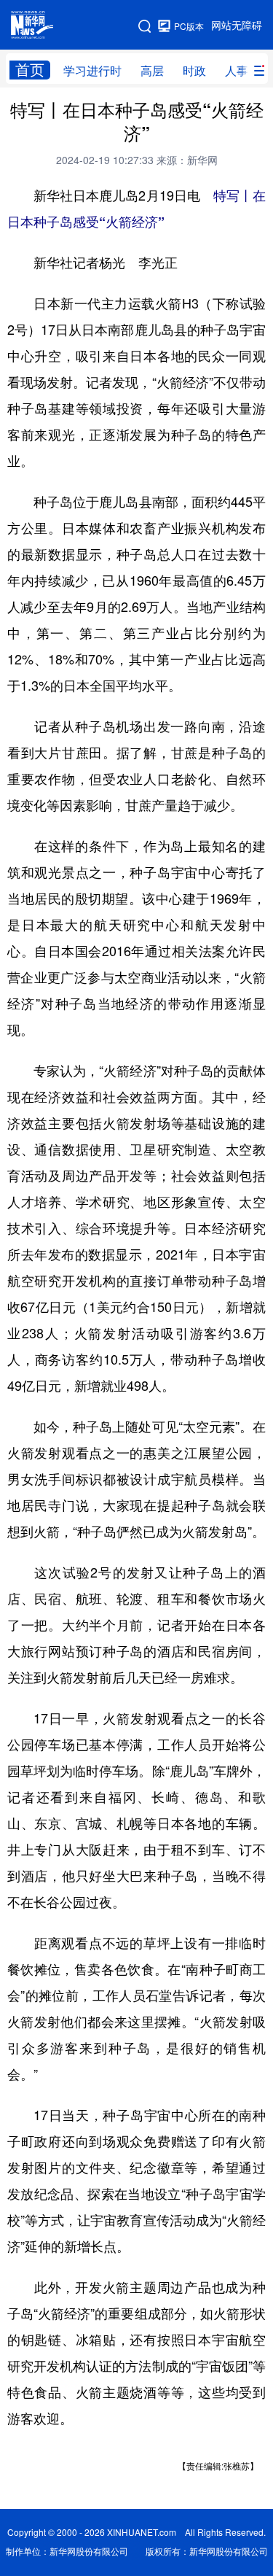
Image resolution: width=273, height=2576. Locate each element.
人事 (237, 71)
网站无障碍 (237, 26)
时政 (194, 71)
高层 (152, 71)
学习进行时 (92, 71)
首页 (30, 70)
